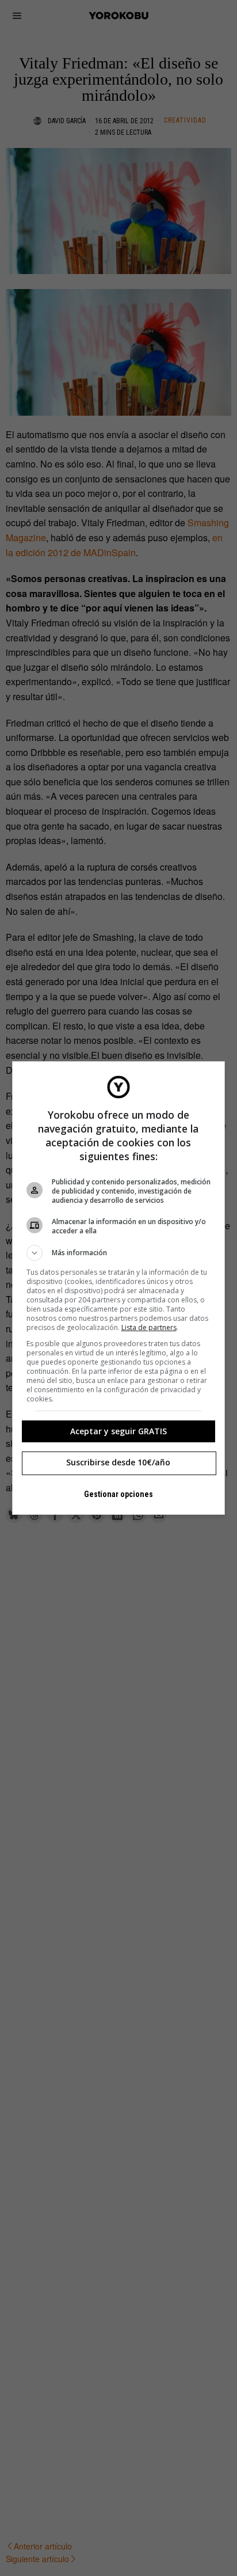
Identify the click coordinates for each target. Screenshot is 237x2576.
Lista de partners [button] (149, 1327)
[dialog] (119, 1288)
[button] (119, 1253)
